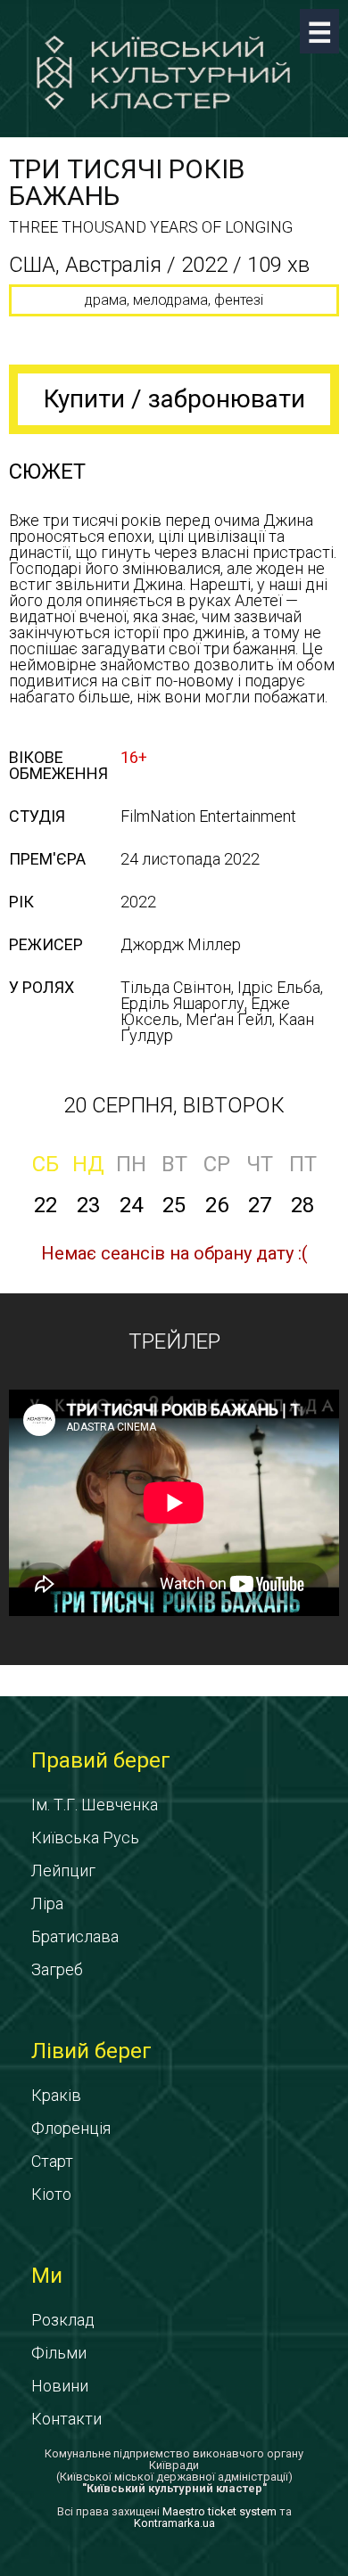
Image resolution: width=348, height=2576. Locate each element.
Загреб (57, 1969)
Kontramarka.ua (174, 2523)
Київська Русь (85, 1838)
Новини (60, 2386)
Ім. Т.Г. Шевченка (95, 1805)
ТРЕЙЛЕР (174, 1341)
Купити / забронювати (174, 399)
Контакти (66, 2419)
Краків (56, 2095)
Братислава (75, 1936)
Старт (52, 2161)
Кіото (51, 2194)
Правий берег (101, 1760)
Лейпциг (63, 1870)
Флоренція (71, 2128)
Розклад (63, 2320)
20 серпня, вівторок (174, 1105)
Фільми (59, 2353)
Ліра (47, 1903)
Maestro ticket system (220, 2511)
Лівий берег (91, 2051)
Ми (47, 2276)
